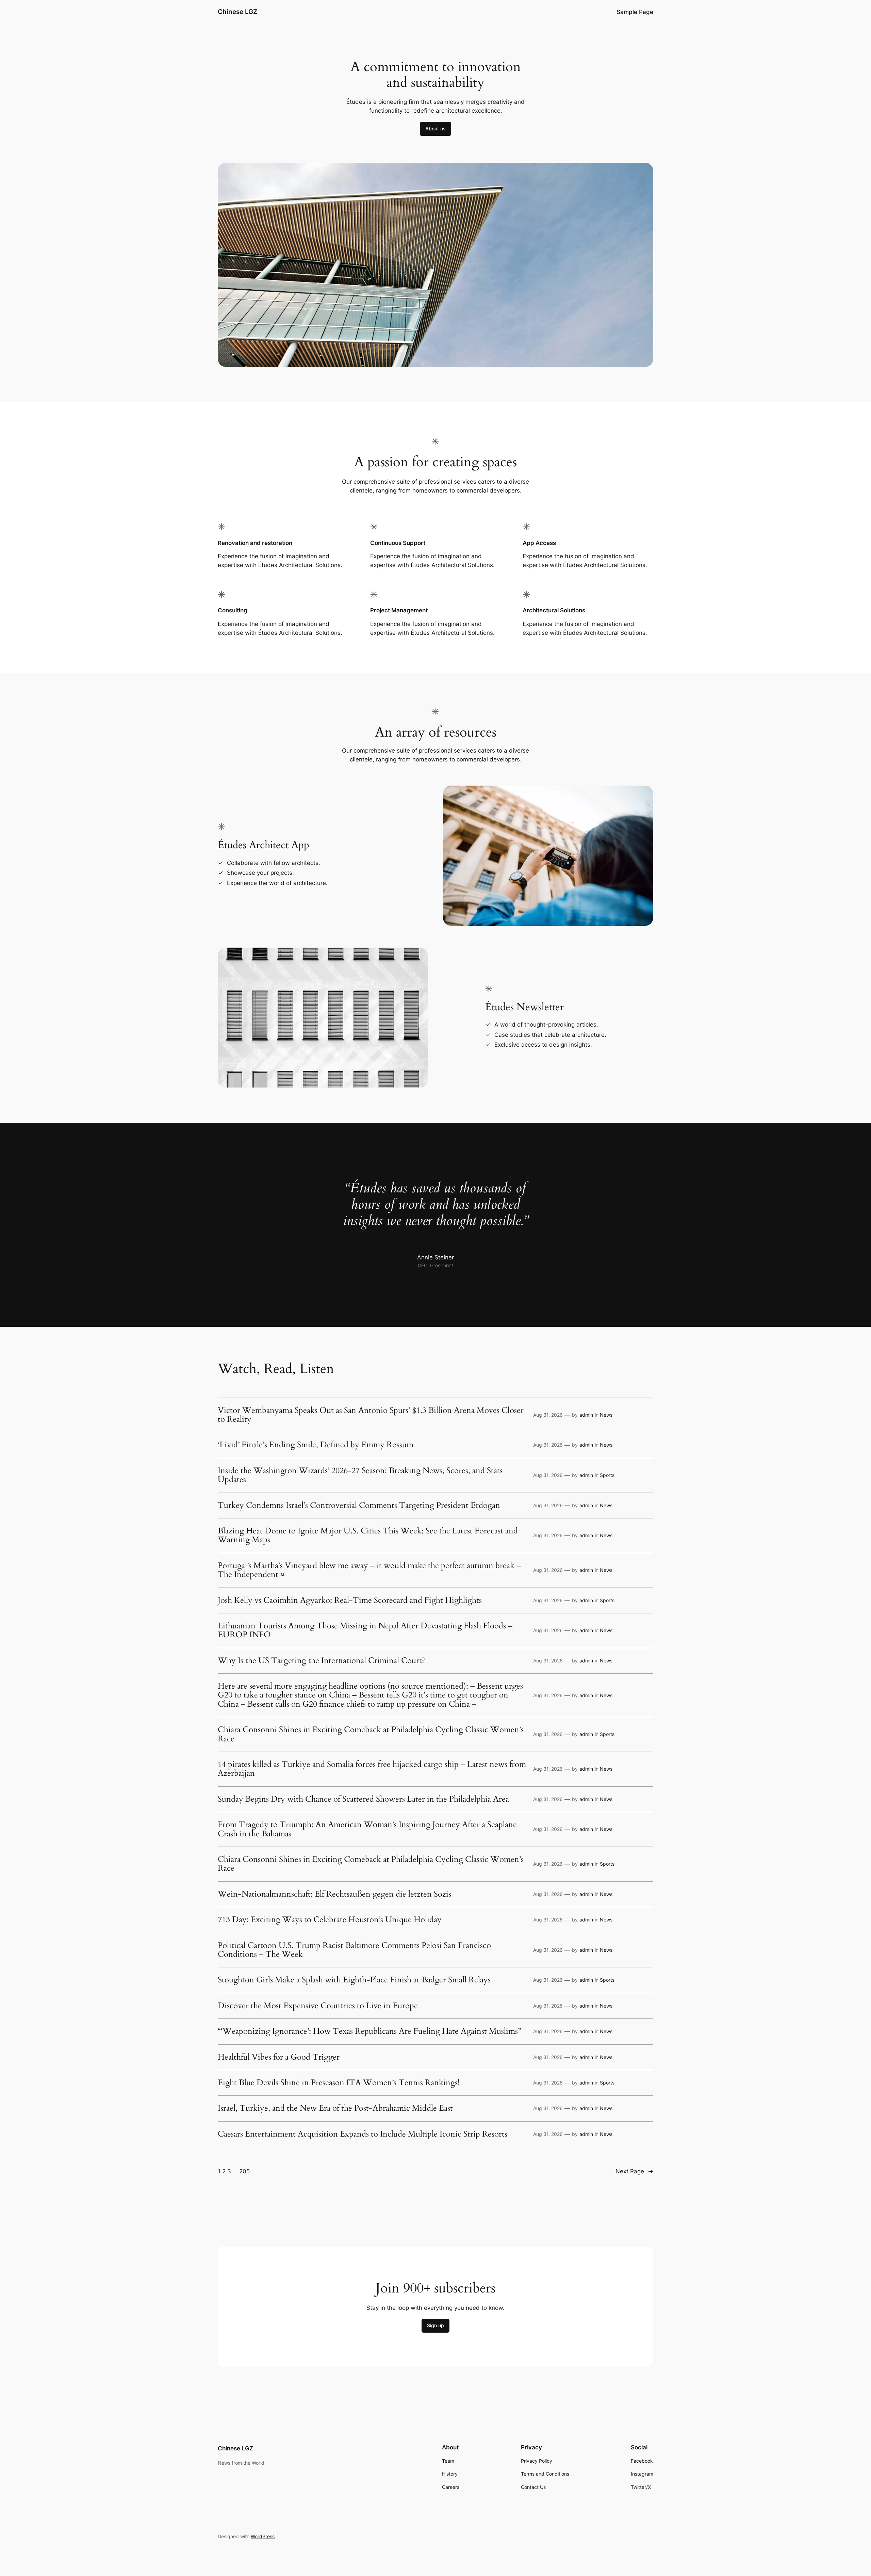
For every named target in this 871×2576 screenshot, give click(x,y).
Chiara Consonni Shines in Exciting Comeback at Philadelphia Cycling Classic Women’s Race (371, 1734)
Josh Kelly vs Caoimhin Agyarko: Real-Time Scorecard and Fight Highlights (350, 1600)
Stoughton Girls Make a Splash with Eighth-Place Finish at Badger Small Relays (354, 1980)
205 (244, 2171)
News (606, 1415)
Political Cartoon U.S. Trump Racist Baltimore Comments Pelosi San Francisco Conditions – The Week (354, 1950)
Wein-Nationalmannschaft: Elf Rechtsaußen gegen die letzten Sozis (334, 1894)
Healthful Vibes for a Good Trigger (279, 2057)
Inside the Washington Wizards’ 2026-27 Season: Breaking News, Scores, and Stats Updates (360, 1475)
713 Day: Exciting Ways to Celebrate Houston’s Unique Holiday (330, 1920)
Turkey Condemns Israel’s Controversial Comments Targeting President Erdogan (359, 1506)
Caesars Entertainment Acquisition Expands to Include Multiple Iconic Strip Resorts (363, 2134)
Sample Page (635, 12)
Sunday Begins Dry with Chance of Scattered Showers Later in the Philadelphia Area (363, 1799)
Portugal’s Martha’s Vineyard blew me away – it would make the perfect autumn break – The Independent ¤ (369, 1570)
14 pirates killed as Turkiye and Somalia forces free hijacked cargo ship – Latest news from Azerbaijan (372, 1769)
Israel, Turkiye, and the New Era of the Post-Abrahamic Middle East (335, 2108)
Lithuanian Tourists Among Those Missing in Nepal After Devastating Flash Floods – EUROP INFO (365, 1631)
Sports (607, 1475)
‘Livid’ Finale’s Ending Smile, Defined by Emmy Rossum (316, 1445)
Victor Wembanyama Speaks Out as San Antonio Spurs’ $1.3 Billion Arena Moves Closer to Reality (371, 1415)
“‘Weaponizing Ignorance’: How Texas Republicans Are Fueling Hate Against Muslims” (369, 2031)
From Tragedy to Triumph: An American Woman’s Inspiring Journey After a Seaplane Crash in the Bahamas (367, 1829)
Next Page (634, 2171)
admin (586, 1415)
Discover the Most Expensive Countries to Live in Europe (318, 2006)
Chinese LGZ (237, 12)
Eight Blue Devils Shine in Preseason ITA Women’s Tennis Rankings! (339, 2083)
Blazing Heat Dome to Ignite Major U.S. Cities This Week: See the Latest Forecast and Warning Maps (368, 1536)
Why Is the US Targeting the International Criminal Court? (321, 1661)
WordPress (263, 2536)
